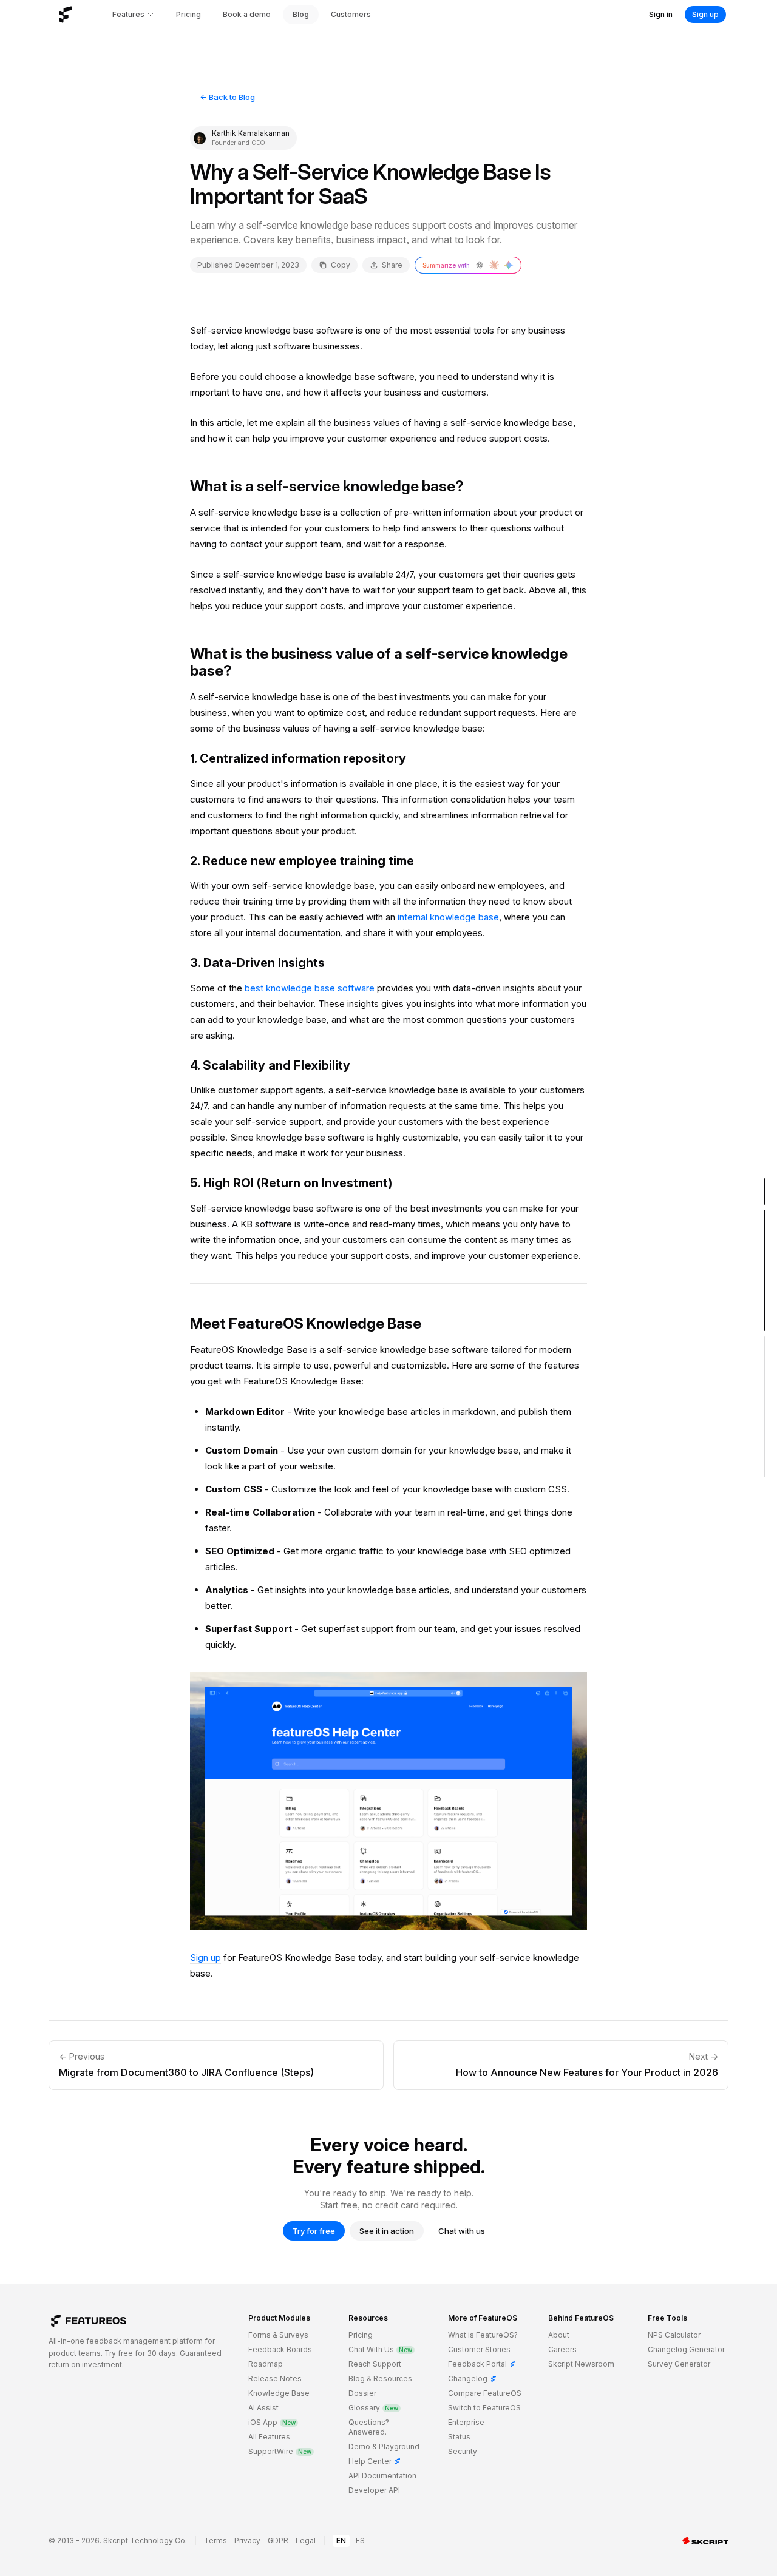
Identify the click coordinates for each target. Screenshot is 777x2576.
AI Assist (263, 2408)
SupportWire (280, 2451)
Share (392, 265)
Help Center (375, 2461)
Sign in (661, 14)
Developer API (374, 2490)
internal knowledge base (448, 917)
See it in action (387, 2231)
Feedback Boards (280, 2349)
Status (459, 2437)
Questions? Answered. (369, 2427)
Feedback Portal (482, 2364)
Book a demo (247, 14)
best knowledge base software (310, 988)
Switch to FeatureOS (484, 2408)
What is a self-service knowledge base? (327, 486)
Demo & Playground (384, 2446)
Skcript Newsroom (581, 2364)
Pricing (188, 14)
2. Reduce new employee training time (302, 861)
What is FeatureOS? (483, 2335)
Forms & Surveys (278, 2335)
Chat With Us (380, 2349)
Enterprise (466, 2422)
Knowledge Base (279, 2393)
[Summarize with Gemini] (509, 265)
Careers (562, 2349)
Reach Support (375, 2364)
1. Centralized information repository (298, 758)
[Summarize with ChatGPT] (480, 265)
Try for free (314, 2231)
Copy (341, 265)
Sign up (705, 14)
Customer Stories (479, 2349)
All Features (269, 2437)
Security (463, 2451)
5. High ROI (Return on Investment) (291, 1183)
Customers (351, 14)
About (559, 2335)
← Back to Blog (227, 97)
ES (360, 2541)
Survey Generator (679, 2364)
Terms (215, 2541)
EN (341, 2541)
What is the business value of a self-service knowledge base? (379, 662)
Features (128, 14)
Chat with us (462, 2231)
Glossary (373, 2408)
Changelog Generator (686, 2349)
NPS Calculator (674, 2335)
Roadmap (266, 2364)
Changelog (473, 2379)
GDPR (278, 2541)
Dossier (362, 2393)
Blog (301, 14)
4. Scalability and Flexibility (270, 1065)
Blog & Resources (380, 2379)
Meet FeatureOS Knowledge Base (306, 1323)
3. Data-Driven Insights (257, 963)
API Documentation (382, 2476)
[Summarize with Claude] (494, 265)
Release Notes (275, 2379)
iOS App (272, 2422)
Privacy (247, 2541)
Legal (306, 2541)
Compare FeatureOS (485, 2393)
